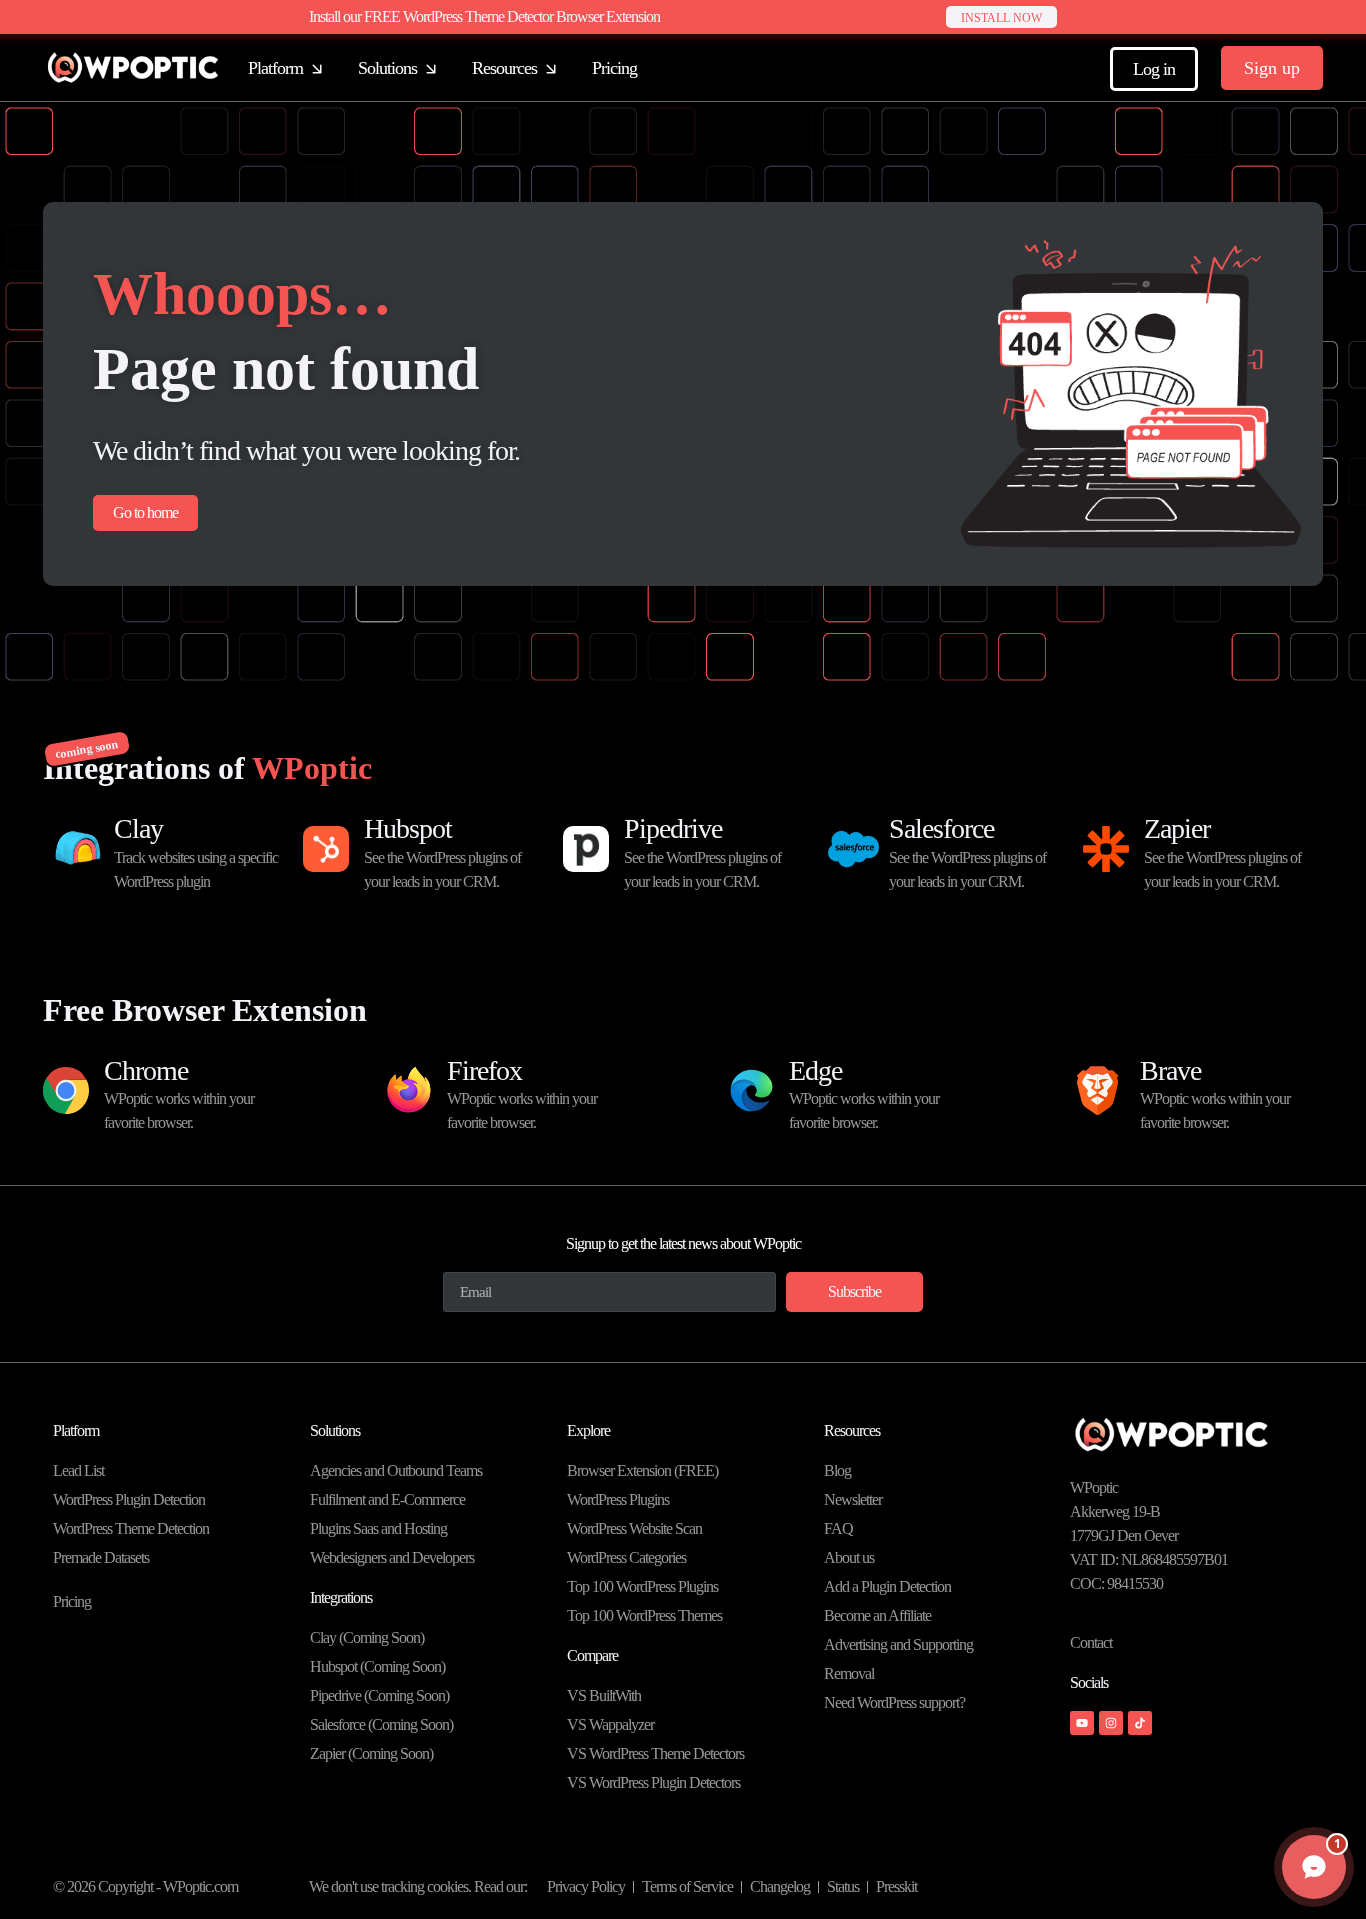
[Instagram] (1111, 1723)
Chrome (146, 1070)
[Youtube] (1082, 1723)
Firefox (484, 1070)
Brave (1170, 1070)
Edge (815, 1070)
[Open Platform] (317, 68)
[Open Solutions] (431, 68)
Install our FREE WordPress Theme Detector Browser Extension (484, 16)
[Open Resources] (551, 68)
